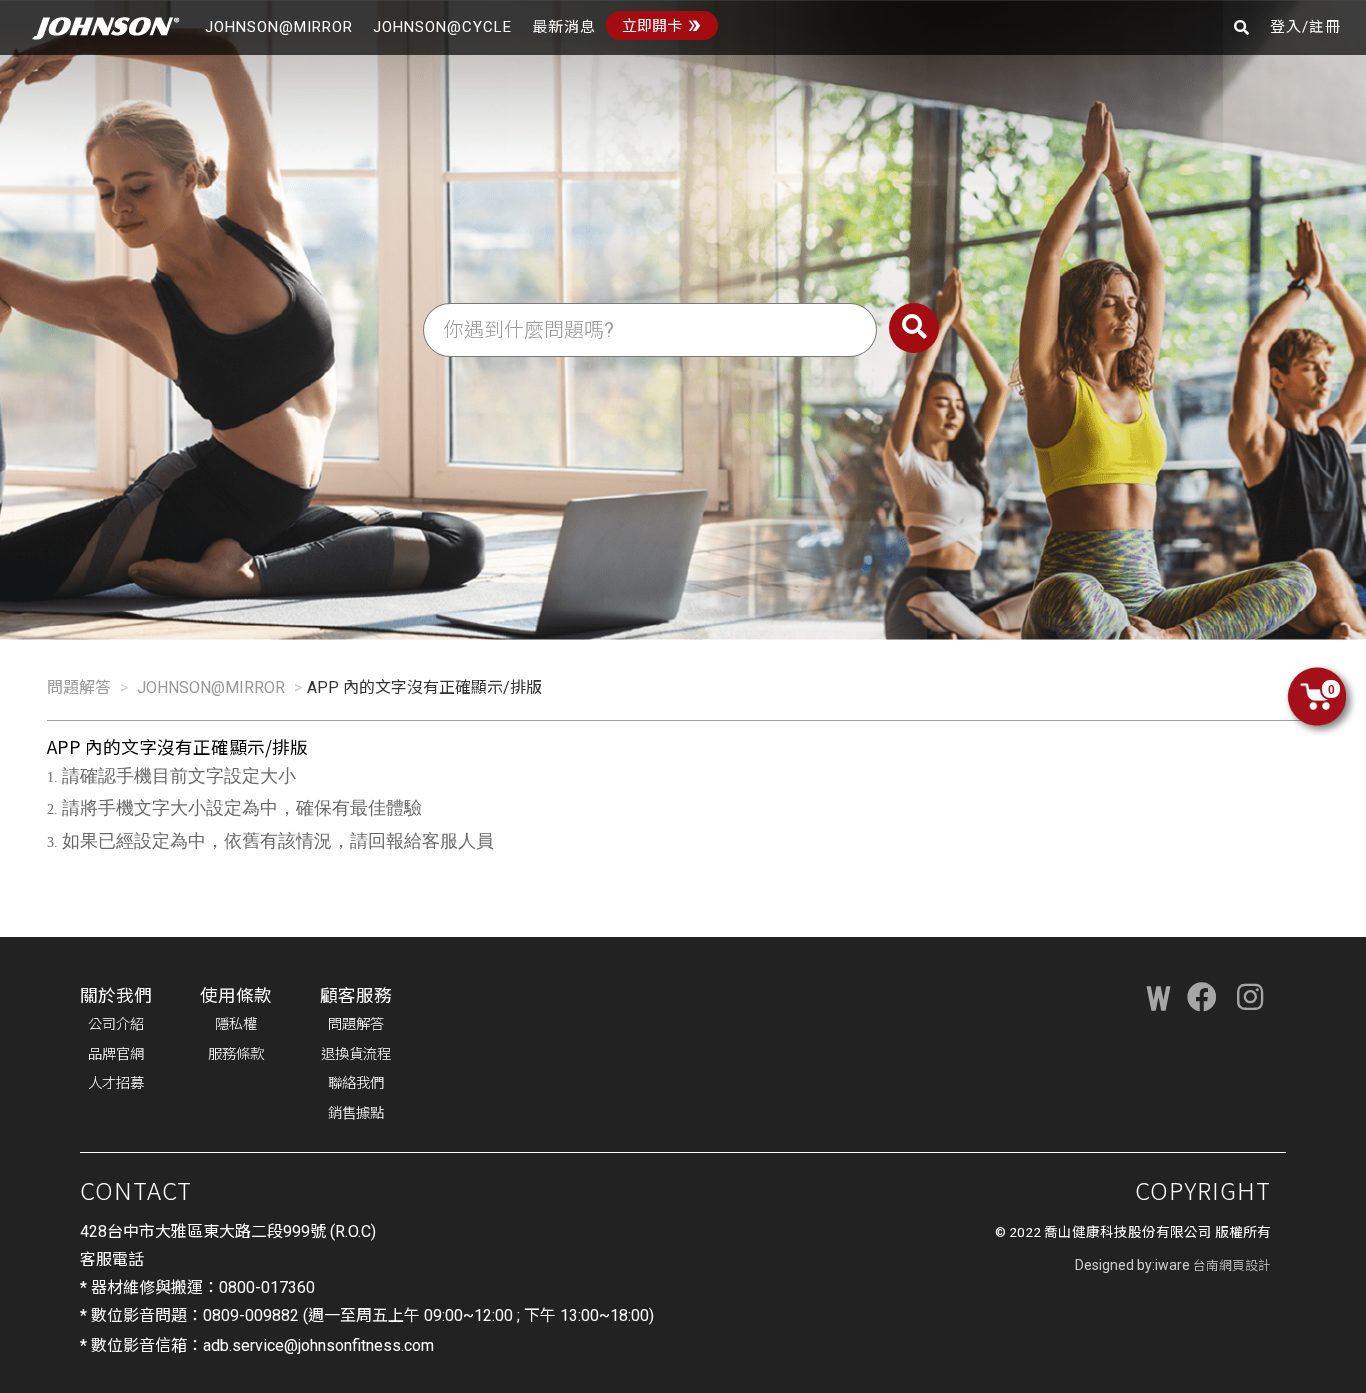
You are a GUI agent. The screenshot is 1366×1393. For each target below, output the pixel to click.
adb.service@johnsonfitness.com (318, 1345)
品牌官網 (116, 1054)
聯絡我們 (356, 1083)
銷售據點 (356, 1113)
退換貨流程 (356, 1054)
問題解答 (79, 687)
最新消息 (564, 27)
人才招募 (116, 1083)
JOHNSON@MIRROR (279, 27)
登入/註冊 (1305, 27)
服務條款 (236, 1054)
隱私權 (236, 1024)
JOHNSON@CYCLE (442, 27)
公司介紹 (116, 1024)
